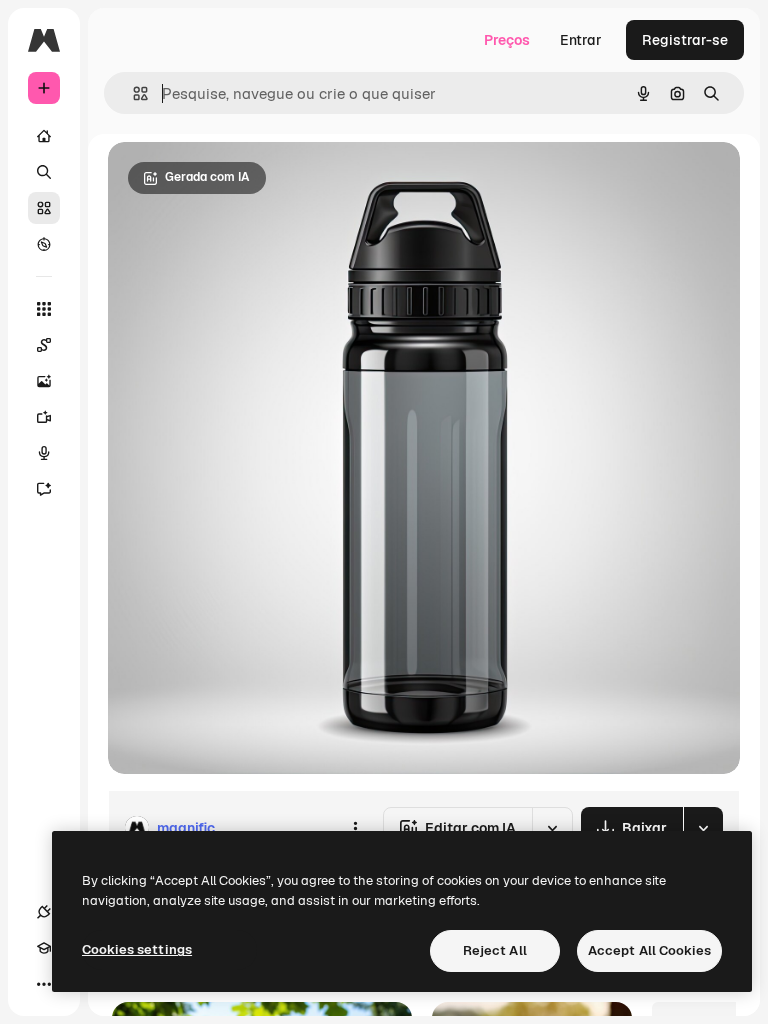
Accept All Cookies (649, 950)
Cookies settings (137, 949)
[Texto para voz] (44, 453)
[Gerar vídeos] (44, 417)
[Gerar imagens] (44, 381)
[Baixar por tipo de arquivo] (703, 828)
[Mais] (44, 984)
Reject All (495, 950)
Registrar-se (685, 40)
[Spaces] (44, 345)
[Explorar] (44, 244)
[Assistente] (44, 489)
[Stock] (44, 208)
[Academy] (44, 948)
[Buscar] (44, 172)
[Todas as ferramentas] (44, 309)
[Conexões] (44, 912)
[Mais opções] (355, 828)
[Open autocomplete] (132, 93)
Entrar (581, 40)
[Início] (44, 136)
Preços (507, 40)
